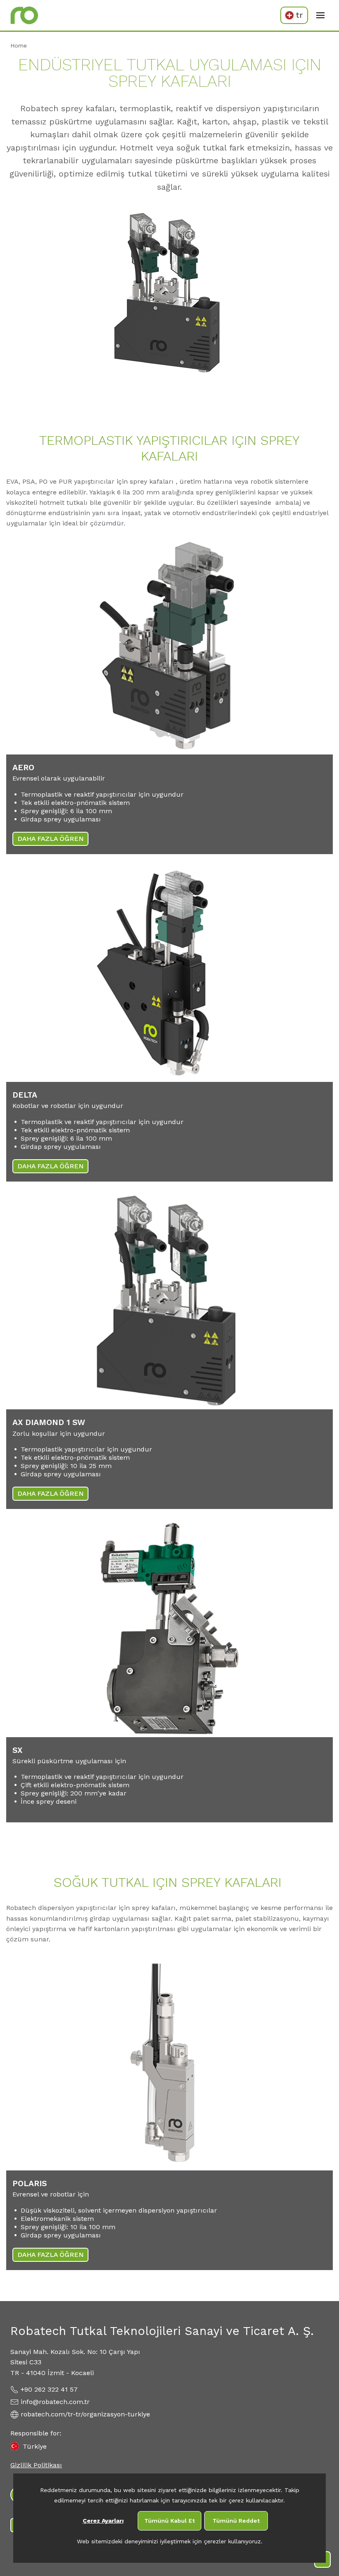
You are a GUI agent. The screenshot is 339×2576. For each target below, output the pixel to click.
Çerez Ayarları (103, 2521)
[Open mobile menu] (320, 15)
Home (19, 45)
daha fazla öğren (50, 839)
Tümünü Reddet (236, 2521)
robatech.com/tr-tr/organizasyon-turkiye (85, 2414)
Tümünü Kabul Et (169, 2521)
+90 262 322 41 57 (49, 2389)
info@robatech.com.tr (55, 2402)
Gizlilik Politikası (36, 2465)
